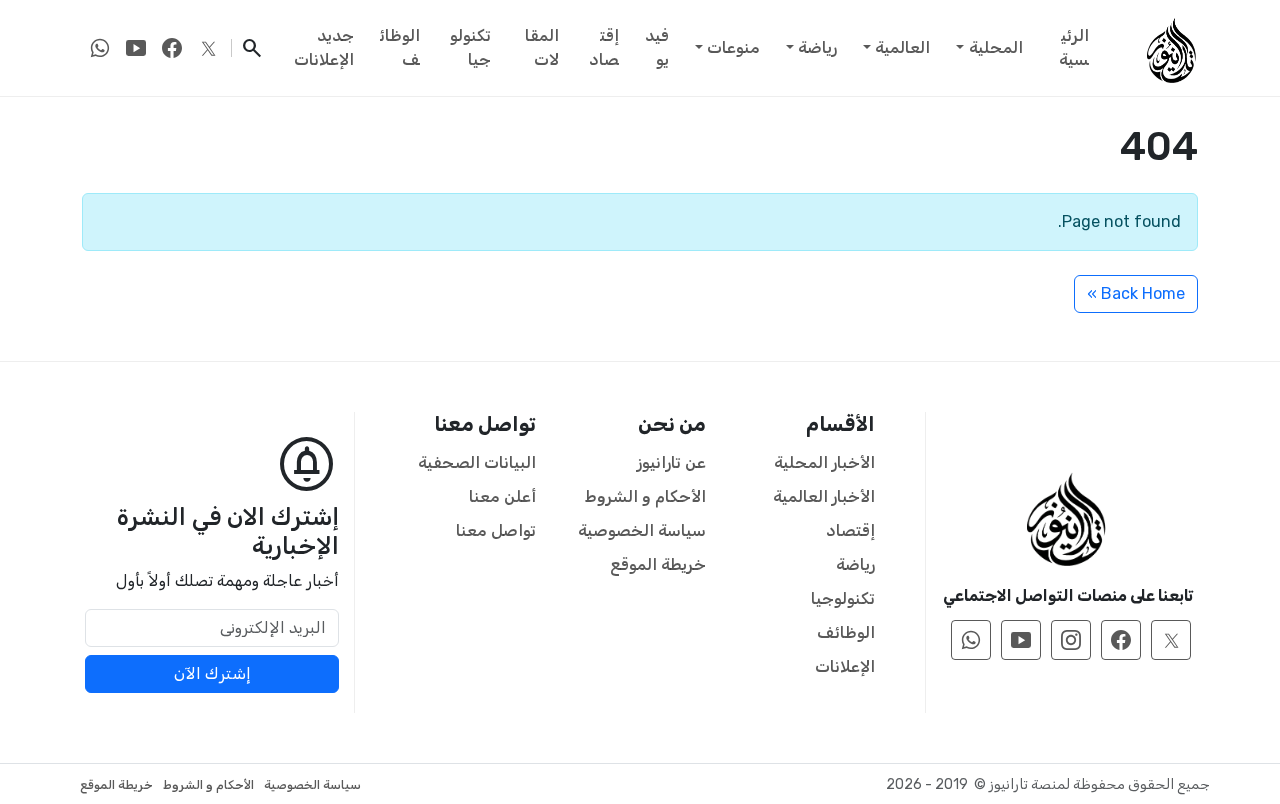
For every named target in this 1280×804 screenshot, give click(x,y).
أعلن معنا (502, 496)
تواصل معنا (496, 530)
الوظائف (400, 47)
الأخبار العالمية (824, 496)
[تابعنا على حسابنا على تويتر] (208, 48)
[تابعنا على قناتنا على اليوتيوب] (136, 48)
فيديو (657, 47)
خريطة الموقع (658, 564)
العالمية (902, 47)
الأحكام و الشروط (645, 496)
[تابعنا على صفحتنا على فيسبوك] (172, 48)
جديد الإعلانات (324, 47)
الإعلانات (845, 666)
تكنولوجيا (470, 47)
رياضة (817, 47)
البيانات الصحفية (477, 462)
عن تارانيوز (671, 462)
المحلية (996, 47)
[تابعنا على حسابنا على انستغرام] (1071, 640)
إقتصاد (604, 47)
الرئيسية (1074, 47)
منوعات (733, 47)
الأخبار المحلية (824, 462)
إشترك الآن (212, 673)
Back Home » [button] (1136, 293)
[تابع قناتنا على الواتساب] (100, 48)
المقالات (542, 47)
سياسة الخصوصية (642, 530)
